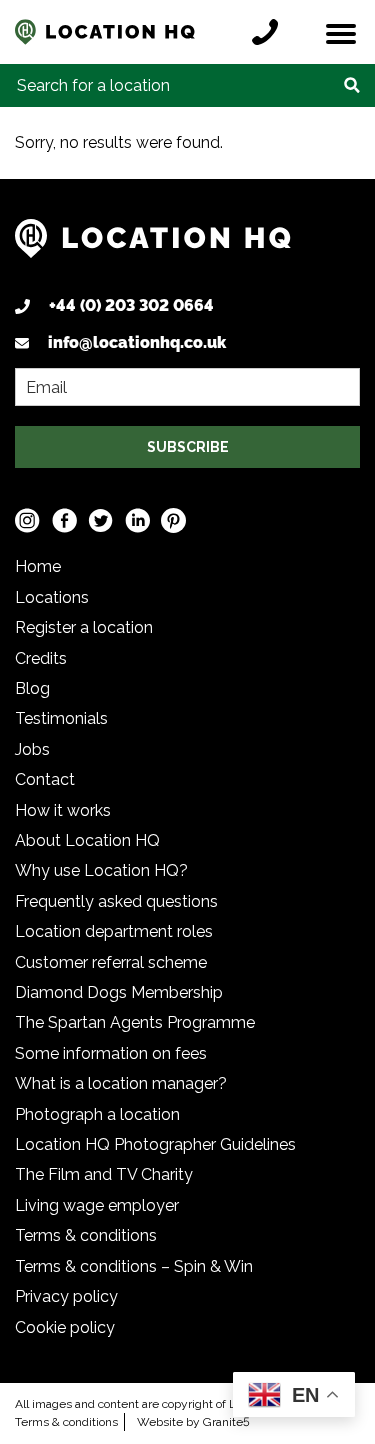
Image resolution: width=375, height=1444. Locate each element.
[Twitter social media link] (100, 520)
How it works (63, 810)
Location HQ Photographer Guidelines (155, 1144)
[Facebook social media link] (64, 520)
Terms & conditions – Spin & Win (134, 1266)
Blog (32, 688)
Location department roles (114, 931)
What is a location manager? (121, 1083)
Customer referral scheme (111, 962)
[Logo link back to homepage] (153, 246)
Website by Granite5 (193, 1422)
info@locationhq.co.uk (137, 342)
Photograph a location (97, 1114)
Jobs (32, 749)
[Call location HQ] (270, 32)
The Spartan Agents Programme (135, 1022)
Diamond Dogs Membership (119, 992)
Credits (41, 658)
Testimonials (61, 718)
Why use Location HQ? (101, 870)
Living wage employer (97, 1205)
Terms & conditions (86, 1235)
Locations (52, 597)
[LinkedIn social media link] (137, 520)
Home (38, 566)
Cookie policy (65, 1327)
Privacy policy (66, 1296)
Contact (45, 779)
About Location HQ (87, 840)
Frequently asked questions (116, 901)
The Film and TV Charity (104, 1174)
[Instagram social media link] (27, 520)
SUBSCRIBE (188, 447)
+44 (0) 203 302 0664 (131, 305)
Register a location (84, 627)
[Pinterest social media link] (173, 520)
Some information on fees (111, 1053)
